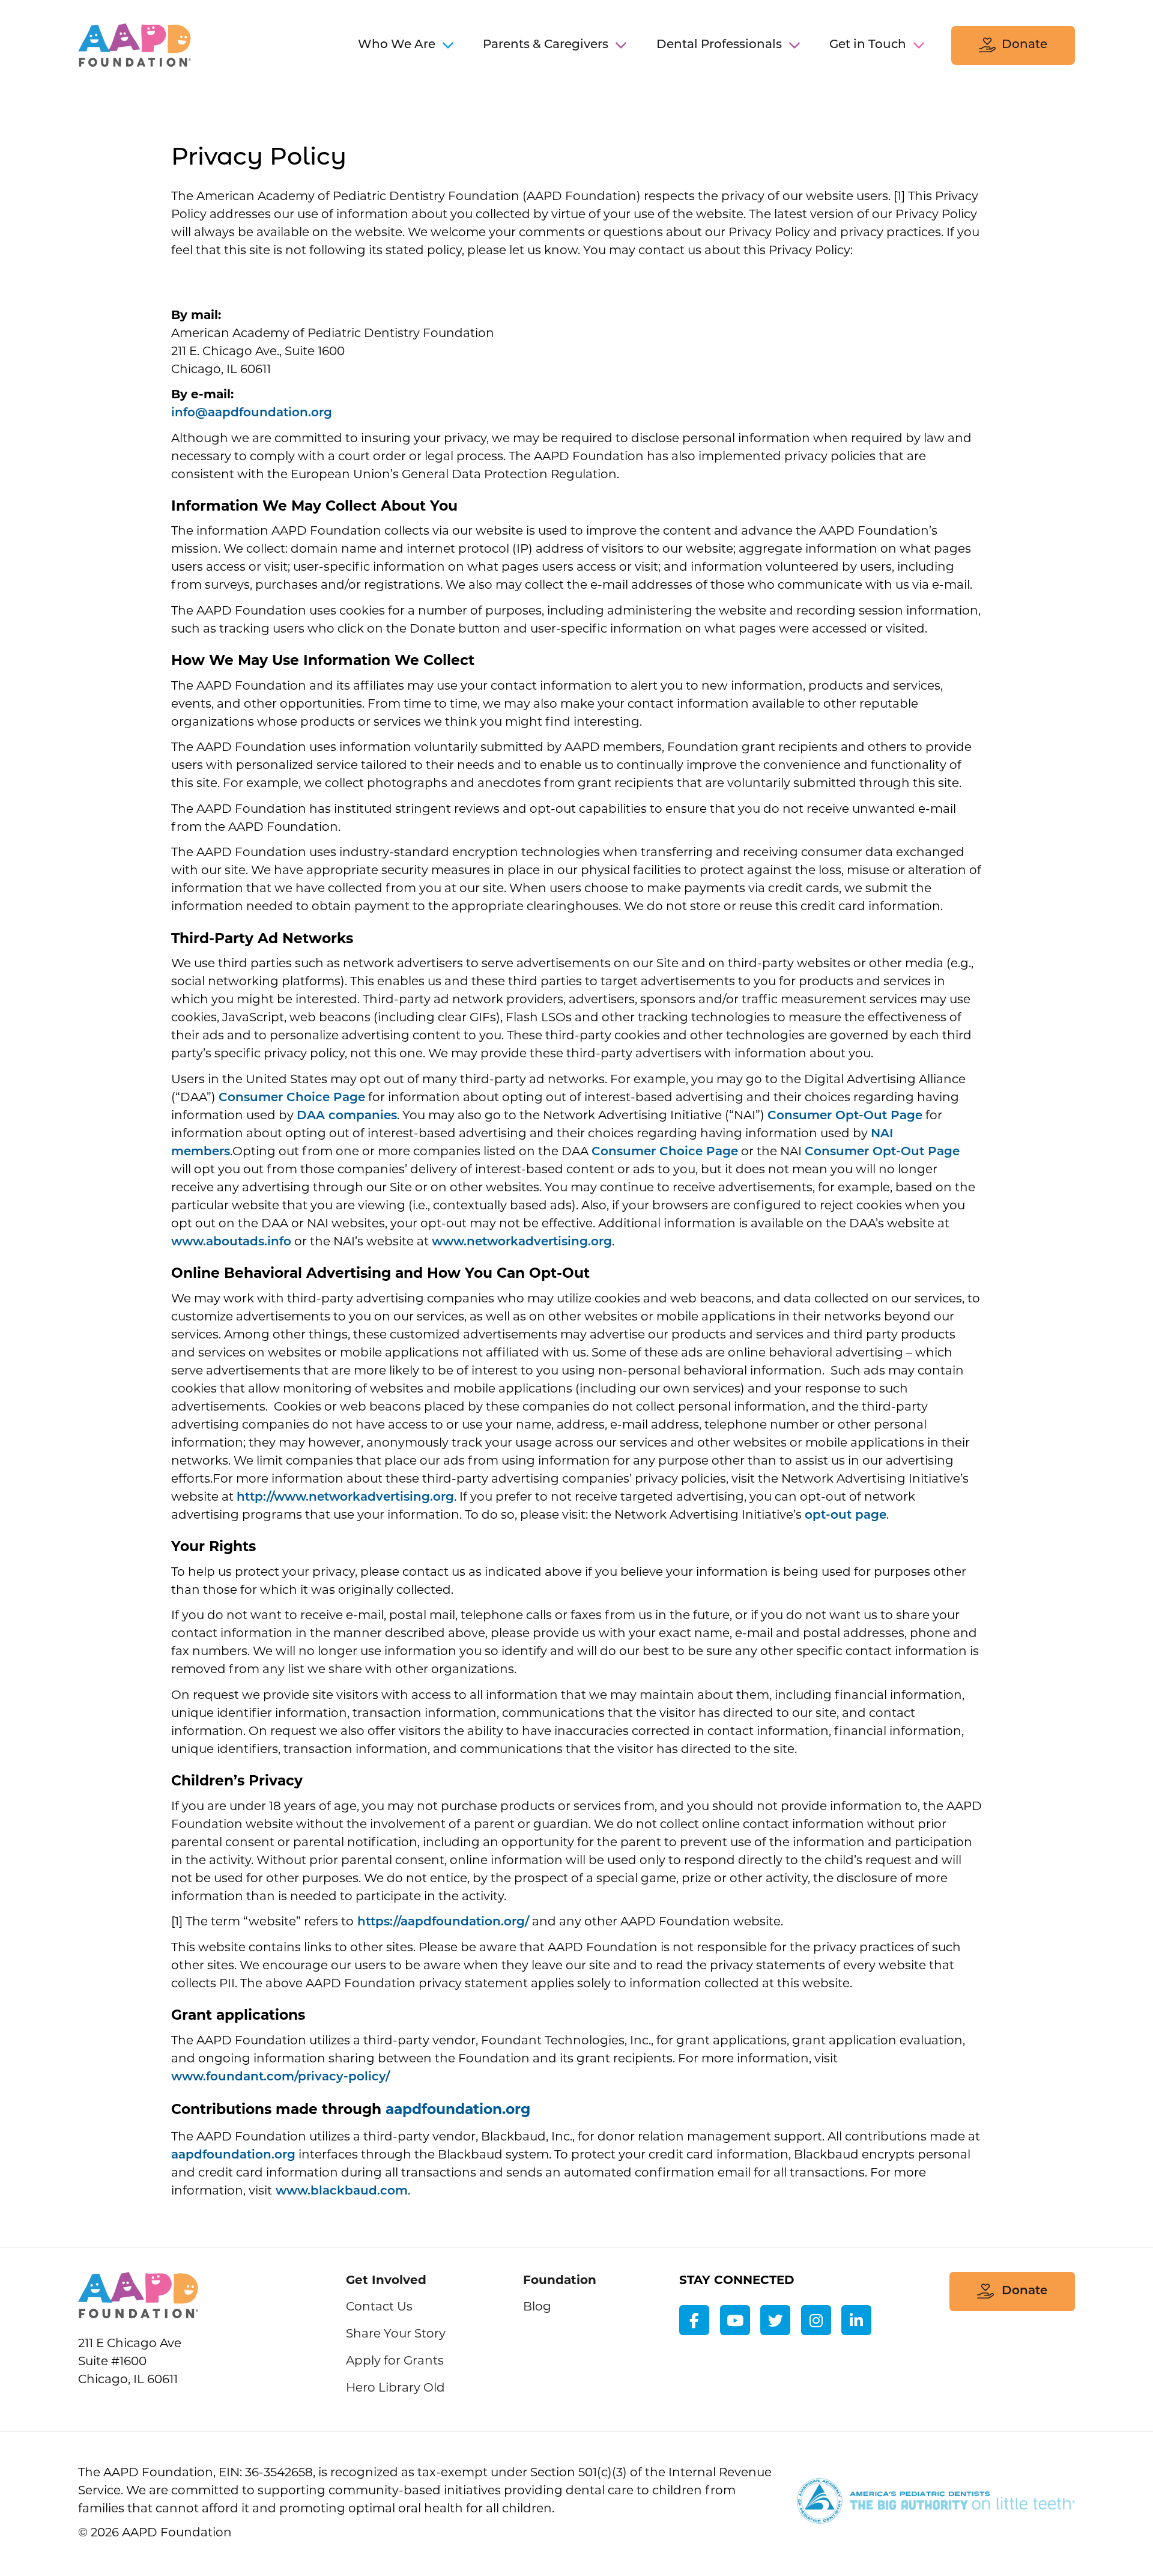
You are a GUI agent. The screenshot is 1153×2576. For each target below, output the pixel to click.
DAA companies (347, 1116)
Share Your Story (396, 2334)
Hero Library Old (395, 2389)
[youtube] (735, 2320)
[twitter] (775, 2320)
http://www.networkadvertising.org (345, 1498)
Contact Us (379, 2307)
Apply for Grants (395, 2362)
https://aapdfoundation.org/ (441, 1922)
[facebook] (694, 2320)
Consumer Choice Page (292, 1098)
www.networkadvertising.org (522, 1242)
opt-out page (846, 1516)
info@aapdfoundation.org (252, 413)
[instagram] (816, 2320)
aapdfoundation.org (233, 2155)
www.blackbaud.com (340, 2192)
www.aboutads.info (231, 1242)
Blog (537, 2307)
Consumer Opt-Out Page (845, 1116)
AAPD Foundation (135, 45)
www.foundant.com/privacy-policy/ (280, 2077)
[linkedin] (856, 2320)
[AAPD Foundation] (138, 2298)
